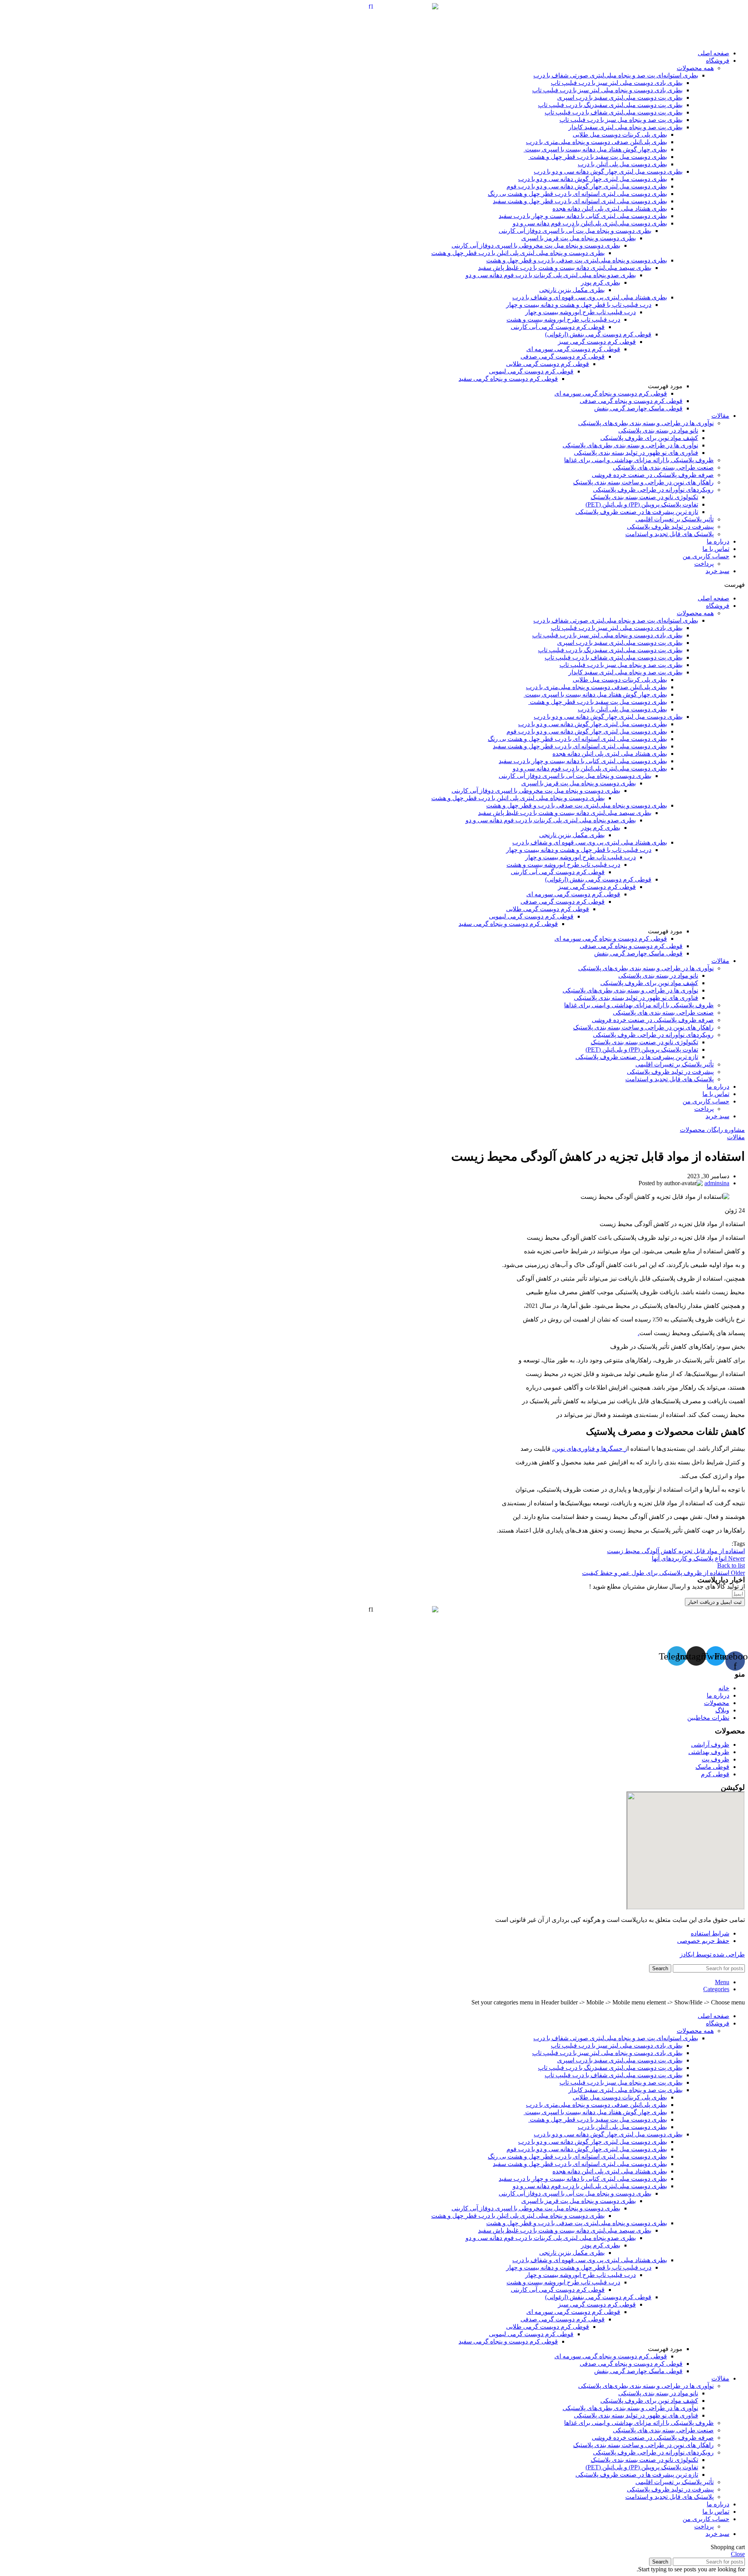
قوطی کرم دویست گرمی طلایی (548, 364)
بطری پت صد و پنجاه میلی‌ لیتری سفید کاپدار (625, 127)
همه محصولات (695, 68)
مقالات (720, 416)
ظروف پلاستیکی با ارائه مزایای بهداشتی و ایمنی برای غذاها (639, 460)
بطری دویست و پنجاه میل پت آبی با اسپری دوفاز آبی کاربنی (575, 231)
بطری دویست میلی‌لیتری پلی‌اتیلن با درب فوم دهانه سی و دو (590, 223)
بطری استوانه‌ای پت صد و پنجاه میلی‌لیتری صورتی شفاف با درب (616, 75)
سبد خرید (717, 571)
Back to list (731, 1565)
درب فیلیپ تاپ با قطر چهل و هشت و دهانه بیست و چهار (579, 305)
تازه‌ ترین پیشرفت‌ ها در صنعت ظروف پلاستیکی (637, 512)
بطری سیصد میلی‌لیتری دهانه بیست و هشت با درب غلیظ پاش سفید (565, 268)
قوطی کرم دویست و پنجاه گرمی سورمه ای (611, 393)
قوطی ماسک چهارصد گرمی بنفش (638, 408)
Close (738, 2554)
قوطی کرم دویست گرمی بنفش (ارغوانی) (598, 334)
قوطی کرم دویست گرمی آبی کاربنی (558, 327)
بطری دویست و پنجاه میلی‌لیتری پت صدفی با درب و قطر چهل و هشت (577, 260)
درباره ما (718, 541)
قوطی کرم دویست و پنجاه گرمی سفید (508, 379)
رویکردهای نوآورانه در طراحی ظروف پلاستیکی (653, 490)
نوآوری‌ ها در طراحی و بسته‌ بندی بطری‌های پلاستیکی (646, 423)
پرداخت (704, 564)
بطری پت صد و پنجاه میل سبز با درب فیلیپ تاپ (621, 120)
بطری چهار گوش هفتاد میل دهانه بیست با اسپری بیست (595, 149)
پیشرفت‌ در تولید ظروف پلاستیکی (670, 527)
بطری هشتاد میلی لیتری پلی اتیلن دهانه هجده (610, 209)
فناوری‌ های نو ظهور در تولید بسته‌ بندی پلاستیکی (636, 453)
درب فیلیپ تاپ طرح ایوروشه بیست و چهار (580, 312)
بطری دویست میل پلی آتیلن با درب (622, 164)
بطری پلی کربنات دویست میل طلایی (620, 135)
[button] (374, 585)
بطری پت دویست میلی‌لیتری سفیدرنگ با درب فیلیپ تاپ (610, 105)
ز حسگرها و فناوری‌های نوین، (590, 1449)
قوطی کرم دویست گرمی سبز (597, 342)
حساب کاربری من (706, 556)
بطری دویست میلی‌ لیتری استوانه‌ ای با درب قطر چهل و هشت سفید (580, 201)
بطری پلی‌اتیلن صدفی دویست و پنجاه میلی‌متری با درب (596, 142)
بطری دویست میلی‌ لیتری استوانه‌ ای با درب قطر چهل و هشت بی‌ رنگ (577, 194)
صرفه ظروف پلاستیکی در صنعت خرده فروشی (653, 475)
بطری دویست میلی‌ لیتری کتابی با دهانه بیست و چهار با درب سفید (583, 216)
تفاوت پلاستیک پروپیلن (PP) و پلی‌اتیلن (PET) (642, 504)
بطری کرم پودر (601, 282)
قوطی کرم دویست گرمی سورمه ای (573, 349)
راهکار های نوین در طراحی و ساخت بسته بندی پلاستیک (643, 482)
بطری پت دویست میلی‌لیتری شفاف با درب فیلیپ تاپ (614, 112)
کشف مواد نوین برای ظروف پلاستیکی (649, 438)
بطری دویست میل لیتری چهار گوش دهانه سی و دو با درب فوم (587, 186)
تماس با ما (716, 549)
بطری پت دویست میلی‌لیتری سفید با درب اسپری (620, 98)
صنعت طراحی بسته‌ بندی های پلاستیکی (663, 467)
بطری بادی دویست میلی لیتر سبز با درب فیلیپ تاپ (617, 83)
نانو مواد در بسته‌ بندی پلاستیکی (658, 430)
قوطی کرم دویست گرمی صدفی (563, 356)
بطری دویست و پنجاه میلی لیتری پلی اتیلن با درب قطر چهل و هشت (518, 253)
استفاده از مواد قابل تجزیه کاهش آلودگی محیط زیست (676, 1551)
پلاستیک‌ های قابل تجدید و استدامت (669, 534)
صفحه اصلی (714, 53)
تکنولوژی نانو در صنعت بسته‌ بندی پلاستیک (644, 497)
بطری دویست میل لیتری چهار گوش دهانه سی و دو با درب (608, 172)
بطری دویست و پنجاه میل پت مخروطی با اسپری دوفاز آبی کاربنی (536, 245)
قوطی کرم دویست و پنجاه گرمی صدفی (631, 401)
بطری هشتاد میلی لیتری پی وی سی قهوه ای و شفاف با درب (590, 297)
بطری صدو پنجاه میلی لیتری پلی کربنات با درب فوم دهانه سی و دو (551, 275)
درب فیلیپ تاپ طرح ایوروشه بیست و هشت (563, 319)
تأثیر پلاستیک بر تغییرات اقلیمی (675, 519)
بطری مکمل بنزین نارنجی (572, 290)
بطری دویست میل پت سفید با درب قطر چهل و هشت (598, 157)
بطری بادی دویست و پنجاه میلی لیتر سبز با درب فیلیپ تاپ (607, 90)
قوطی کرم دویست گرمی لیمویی (531, 371)
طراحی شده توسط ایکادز (712, 1954)
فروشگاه (718, 61)
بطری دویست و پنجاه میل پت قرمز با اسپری (579, 238)
